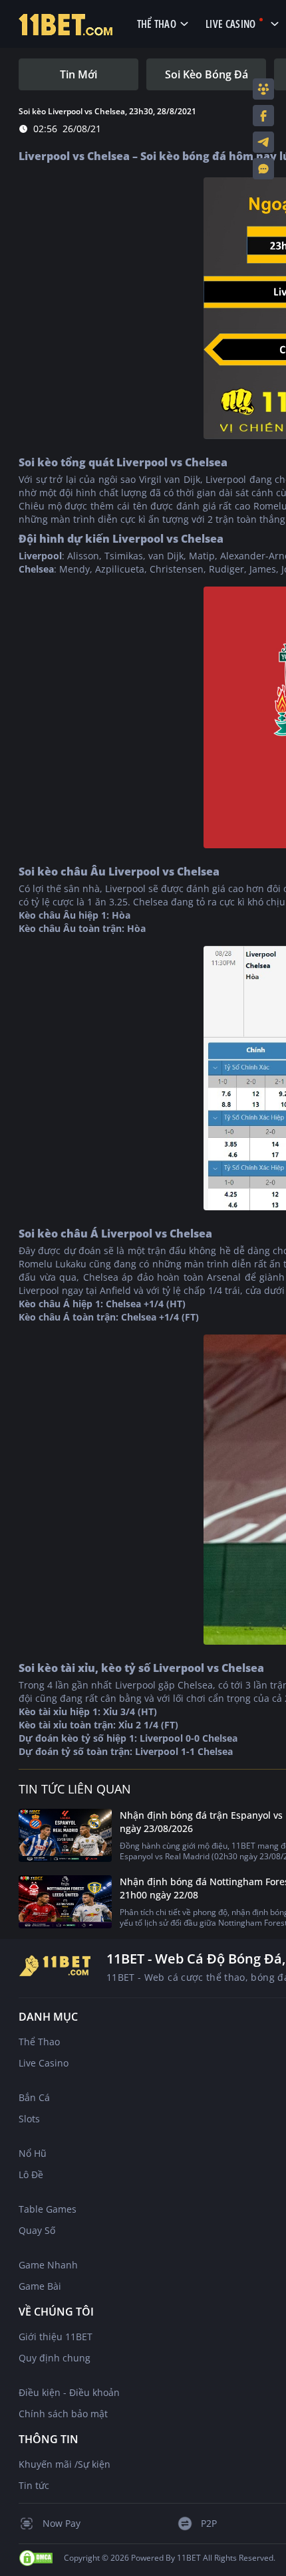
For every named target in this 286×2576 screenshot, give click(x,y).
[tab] (78, 74)
